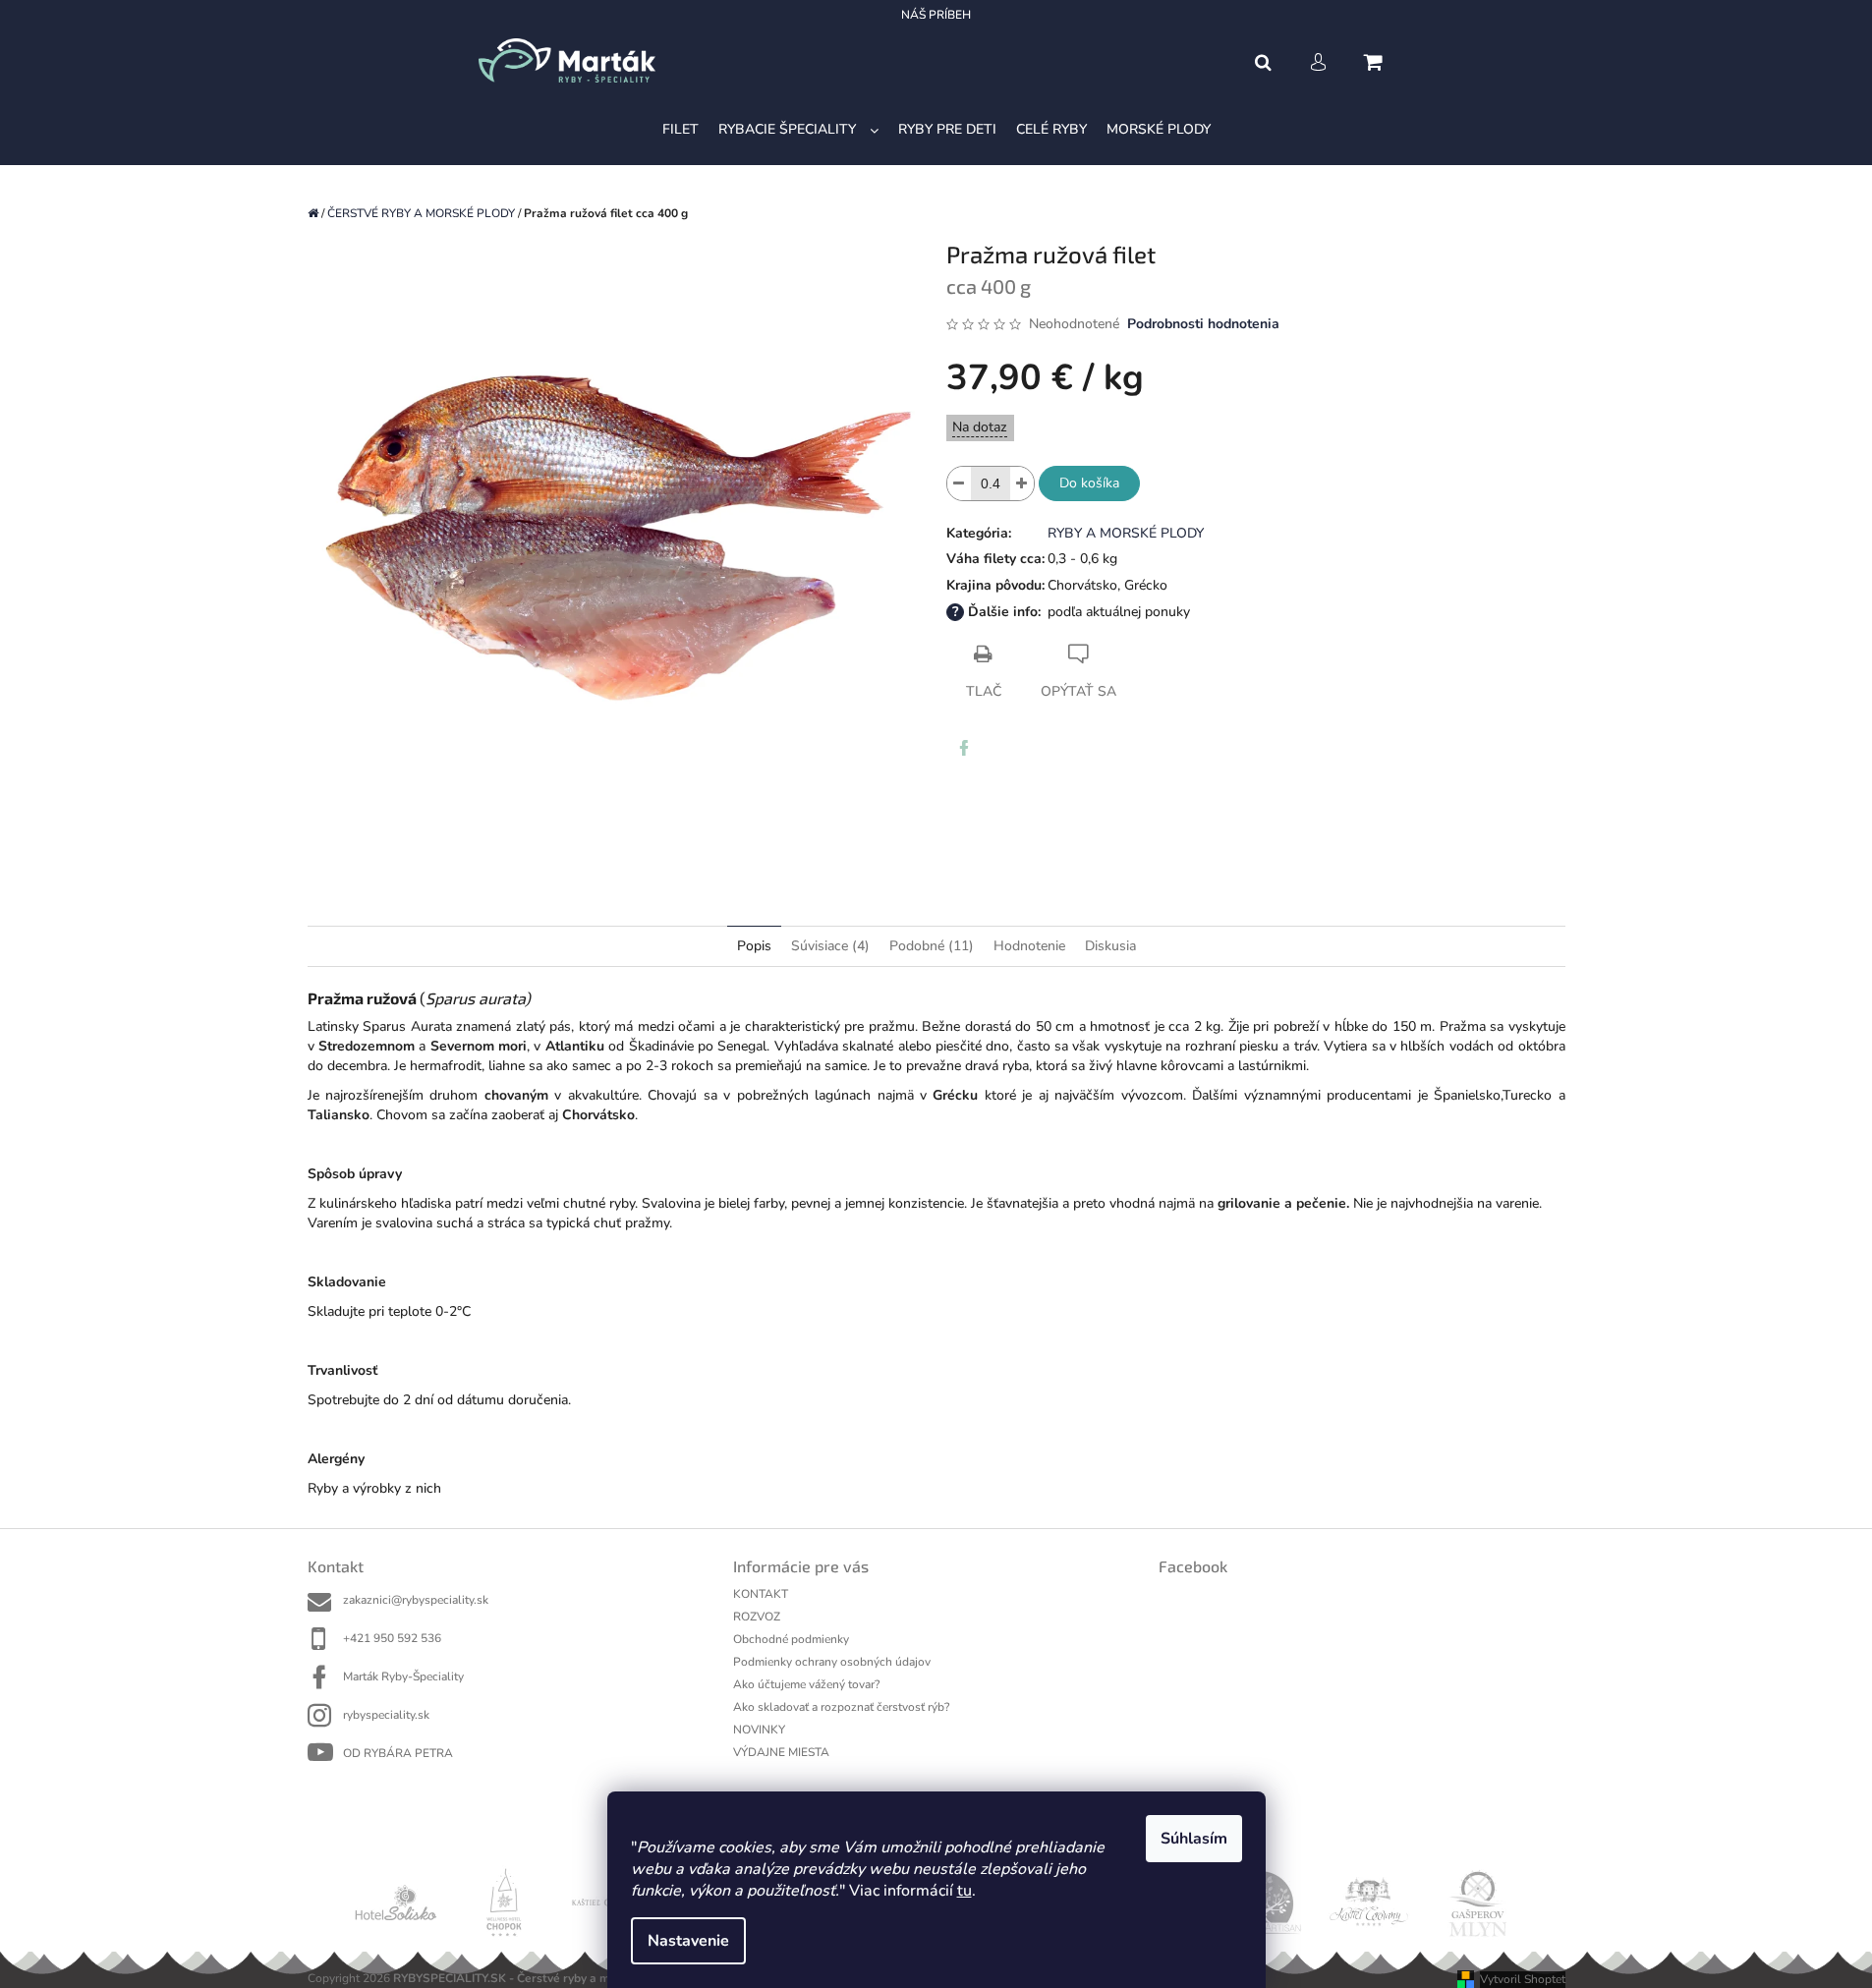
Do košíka (1089, 483)
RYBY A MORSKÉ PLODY (1126, 533)
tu (964, 1891)
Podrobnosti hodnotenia (1203, 324)
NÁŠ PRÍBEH (936, 15)
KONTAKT (761, 1594)
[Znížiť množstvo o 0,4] (959, 483)
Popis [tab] (754, 946)
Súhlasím (1194, 1839)
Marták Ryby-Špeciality (403, 1676)
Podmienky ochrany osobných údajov (832, 1662)
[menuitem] (681, 130)
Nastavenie (688, 1941)
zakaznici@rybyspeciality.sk (416, 1600)
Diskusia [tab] (1110, 946)
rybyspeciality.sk (386, 1715)
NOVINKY (759, 1730)
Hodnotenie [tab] (1029, 946)
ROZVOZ (757, 1617)
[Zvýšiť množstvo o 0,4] (1022, 483)
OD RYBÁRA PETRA (398, 1753)
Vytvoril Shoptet (1523, 1979)
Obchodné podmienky (791, 1639)
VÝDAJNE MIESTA (781, 1752)
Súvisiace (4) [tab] (830, 946)
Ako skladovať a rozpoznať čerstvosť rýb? (841, 1707)
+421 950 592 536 (392, 1638)
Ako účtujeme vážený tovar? (806, 1684)
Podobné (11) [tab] (932, 946)
